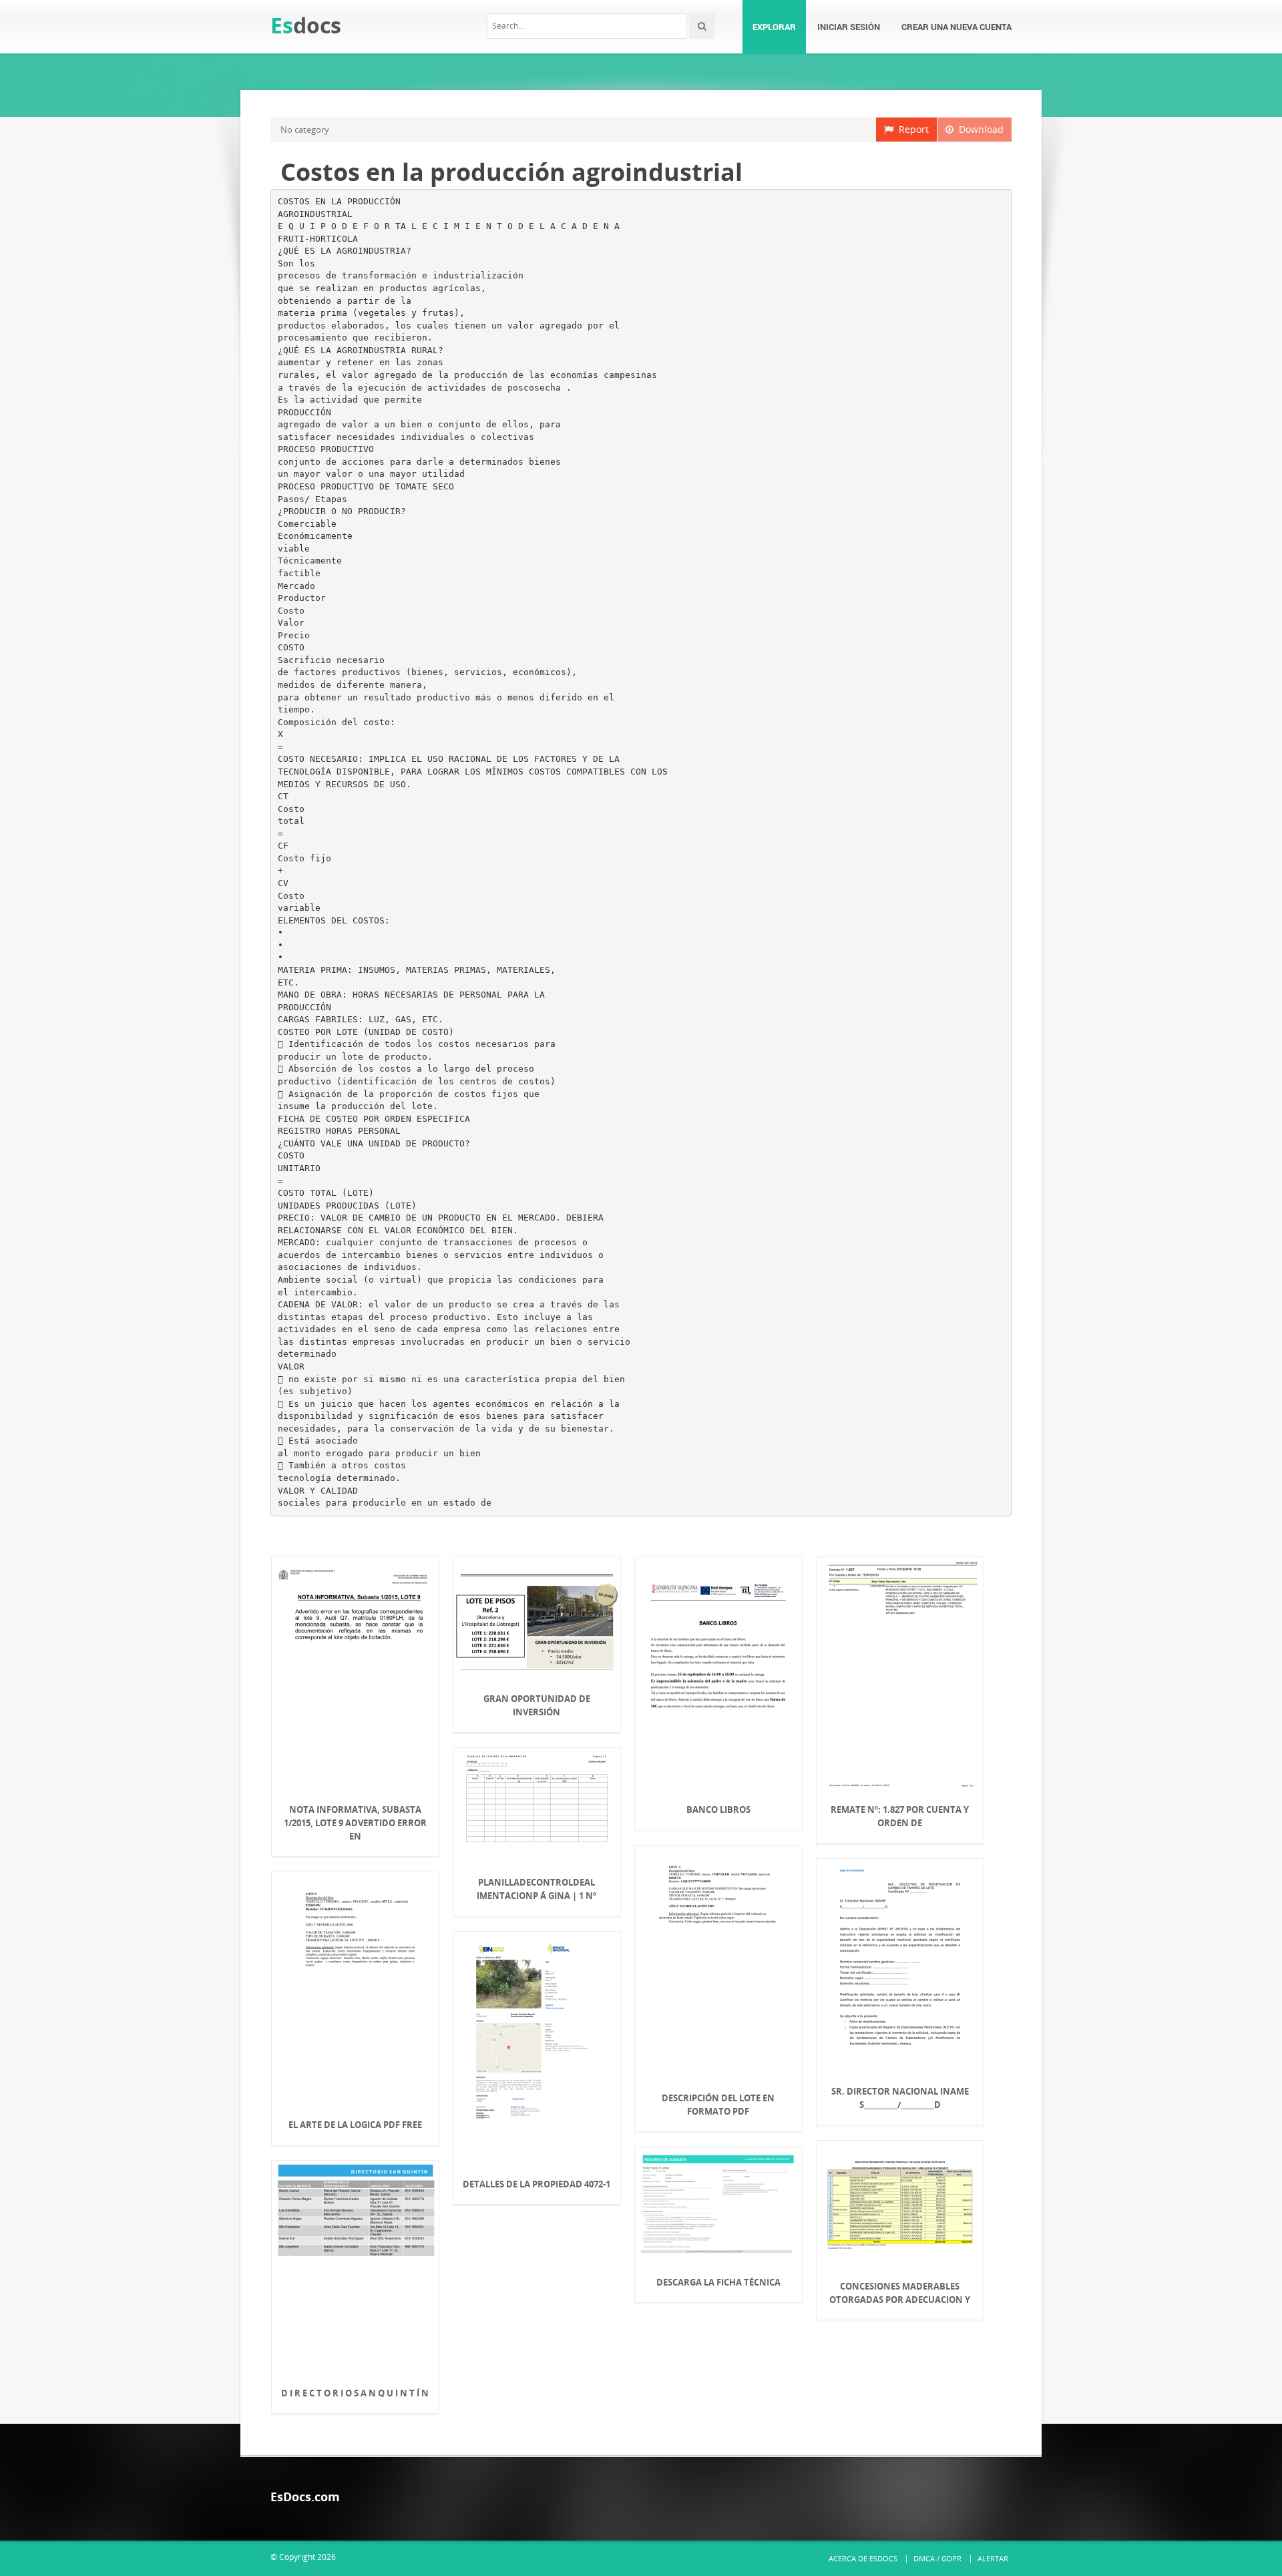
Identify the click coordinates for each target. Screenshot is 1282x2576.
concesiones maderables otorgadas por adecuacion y (900, 2293)
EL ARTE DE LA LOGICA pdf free (355, 2125)
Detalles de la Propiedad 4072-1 (537, 2184)
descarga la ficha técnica (718, 2282)
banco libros (718, 1809)
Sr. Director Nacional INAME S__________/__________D (900, 2098)
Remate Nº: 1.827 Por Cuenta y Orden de (900, 1816)
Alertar (993, 2558)
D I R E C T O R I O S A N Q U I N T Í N (355, 2393)
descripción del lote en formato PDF (718, 2105)
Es (306, 25)
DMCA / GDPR (937, 2558)
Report (911, 129)
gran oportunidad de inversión (537, 1705)
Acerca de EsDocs (863, 2558)
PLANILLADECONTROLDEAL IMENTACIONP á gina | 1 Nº (537, 1889)
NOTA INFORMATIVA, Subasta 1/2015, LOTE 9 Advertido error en (355, 1823)
